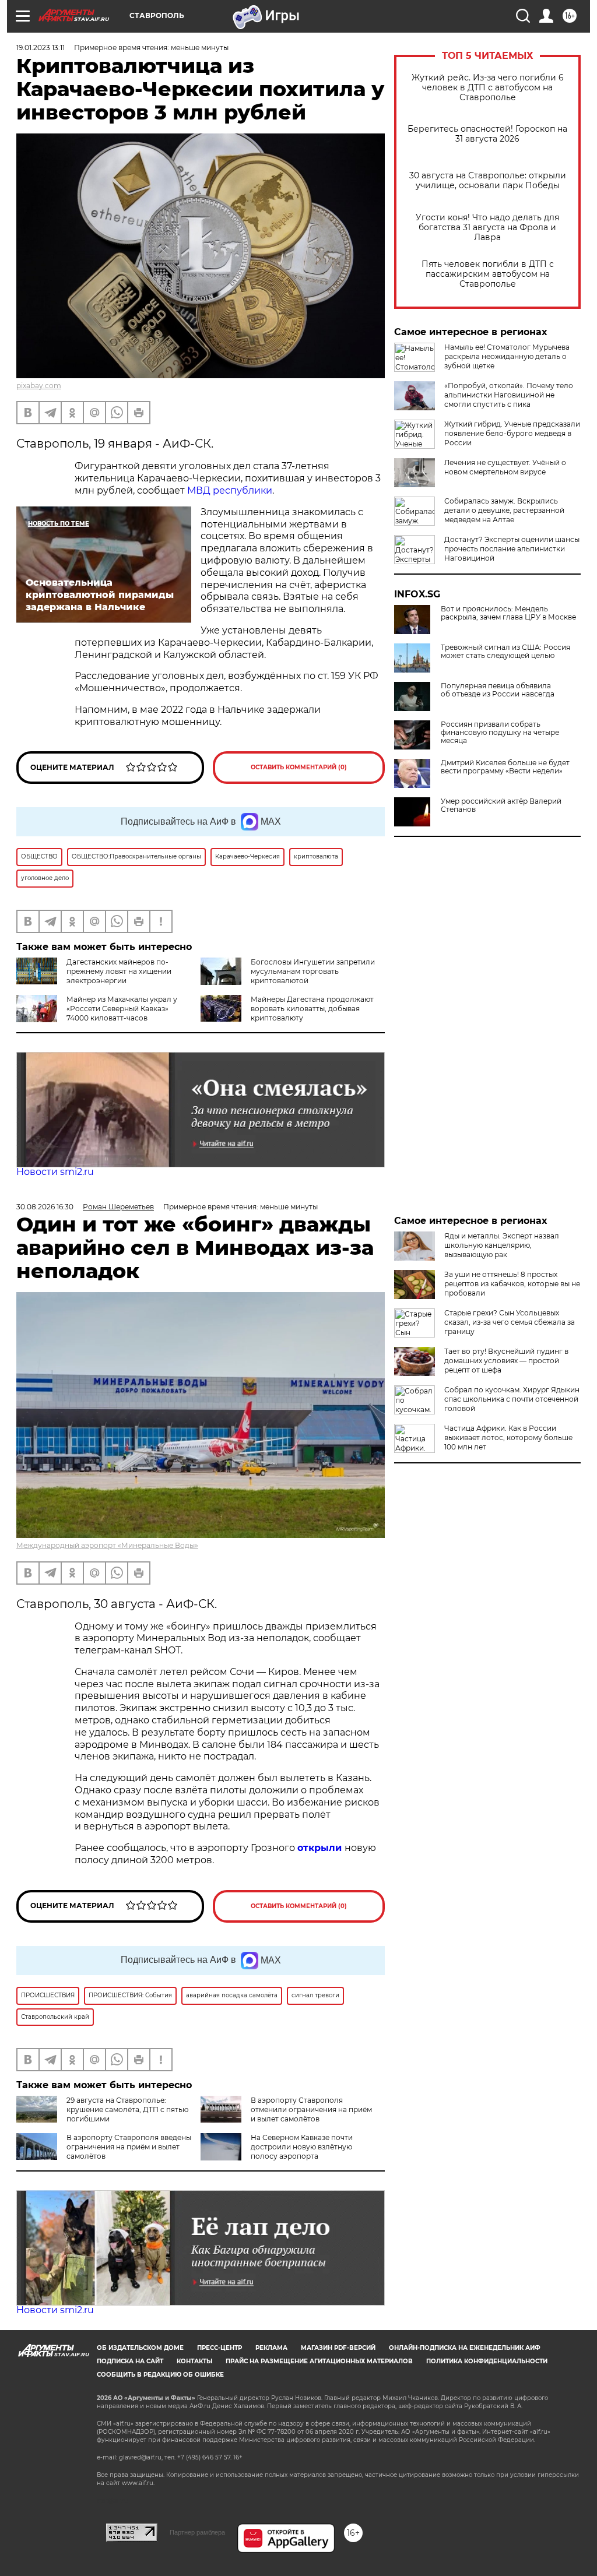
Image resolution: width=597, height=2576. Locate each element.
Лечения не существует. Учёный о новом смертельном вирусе (505, 467)
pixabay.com (39, 386)
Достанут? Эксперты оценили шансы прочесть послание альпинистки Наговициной (512, 549)
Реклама (271, 2348)
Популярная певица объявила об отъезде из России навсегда (498, 690)
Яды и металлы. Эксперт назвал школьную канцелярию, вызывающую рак (502, 1245)
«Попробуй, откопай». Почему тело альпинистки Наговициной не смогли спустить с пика (509, 395)
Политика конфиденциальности (487, 2361)
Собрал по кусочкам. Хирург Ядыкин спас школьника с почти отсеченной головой (512, 1399)
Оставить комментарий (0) (299, 767)
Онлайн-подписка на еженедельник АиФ (465, 2348)
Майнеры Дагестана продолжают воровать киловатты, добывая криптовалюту (312, 1009)
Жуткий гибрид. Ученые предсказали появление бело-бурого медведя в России (512, 433)
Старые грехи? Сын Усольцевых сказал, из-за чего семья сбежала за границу (510, 1322)
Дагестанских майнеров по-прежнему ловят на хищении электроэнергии (119, 971)
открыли (321, 1848)
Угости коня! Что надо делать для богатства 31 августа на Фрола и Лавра (487, 228)
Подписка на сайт (130, 2361)
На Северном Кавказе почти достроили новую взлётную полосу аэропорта (302, 2147)
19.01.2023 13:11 (41, 47)
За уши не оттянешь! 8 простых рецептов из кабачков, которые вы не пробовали (512, 1284)
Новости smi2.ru (55, 1172)
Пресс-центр (220, 2348)
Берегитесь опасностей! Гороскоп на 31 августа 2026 (487, 134)
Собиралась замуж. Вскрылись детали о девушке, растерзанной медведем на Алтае (504, 510)
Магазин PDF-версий (338, 2348)
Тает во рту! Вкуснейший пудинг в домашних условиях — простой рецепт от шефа (506, 1361)
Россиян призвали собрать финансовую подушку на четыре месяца (500, 733)
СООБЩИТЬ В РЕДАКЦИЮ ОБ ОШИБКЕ (160, 2375)
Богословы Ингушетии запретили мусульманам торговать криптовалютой (313, 971)
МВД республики (230, 490)
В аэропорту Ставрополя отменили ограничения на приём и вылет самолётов (311, 2109)
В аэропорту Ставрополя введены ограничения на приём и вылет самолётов (129, 2147)
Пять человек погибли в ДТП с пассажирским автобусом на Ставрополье (488, 274)
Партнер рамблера (197, 2532)
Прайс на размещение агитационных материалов (319, 2361)
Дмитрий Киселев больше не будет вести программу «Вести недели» (505, 767)
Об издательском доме (140, 2348)
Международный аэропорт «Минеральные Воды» (107, 1545)
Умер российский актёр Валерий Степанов (501, 805)
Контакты (194, 2361)
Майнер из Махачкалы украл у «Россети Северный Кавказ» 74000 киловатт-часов (122, 1009)
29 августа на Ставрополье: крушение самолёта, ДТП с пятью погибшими (127, 2109)
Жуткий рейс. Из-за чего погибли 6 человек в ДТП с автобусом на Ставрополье (488, 88)
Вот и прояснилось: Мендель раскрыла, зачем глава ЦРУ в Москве (508, 613)
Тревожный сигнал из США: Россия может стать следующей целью (505, 652)
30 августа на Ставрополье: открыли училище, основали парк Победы (488, 181)
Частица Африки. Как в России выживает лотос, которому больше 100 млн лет (508, 1437)
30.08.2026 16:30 (45, 1207)
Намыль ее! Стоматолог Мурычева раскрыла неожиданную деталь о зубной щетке (507, 356)
